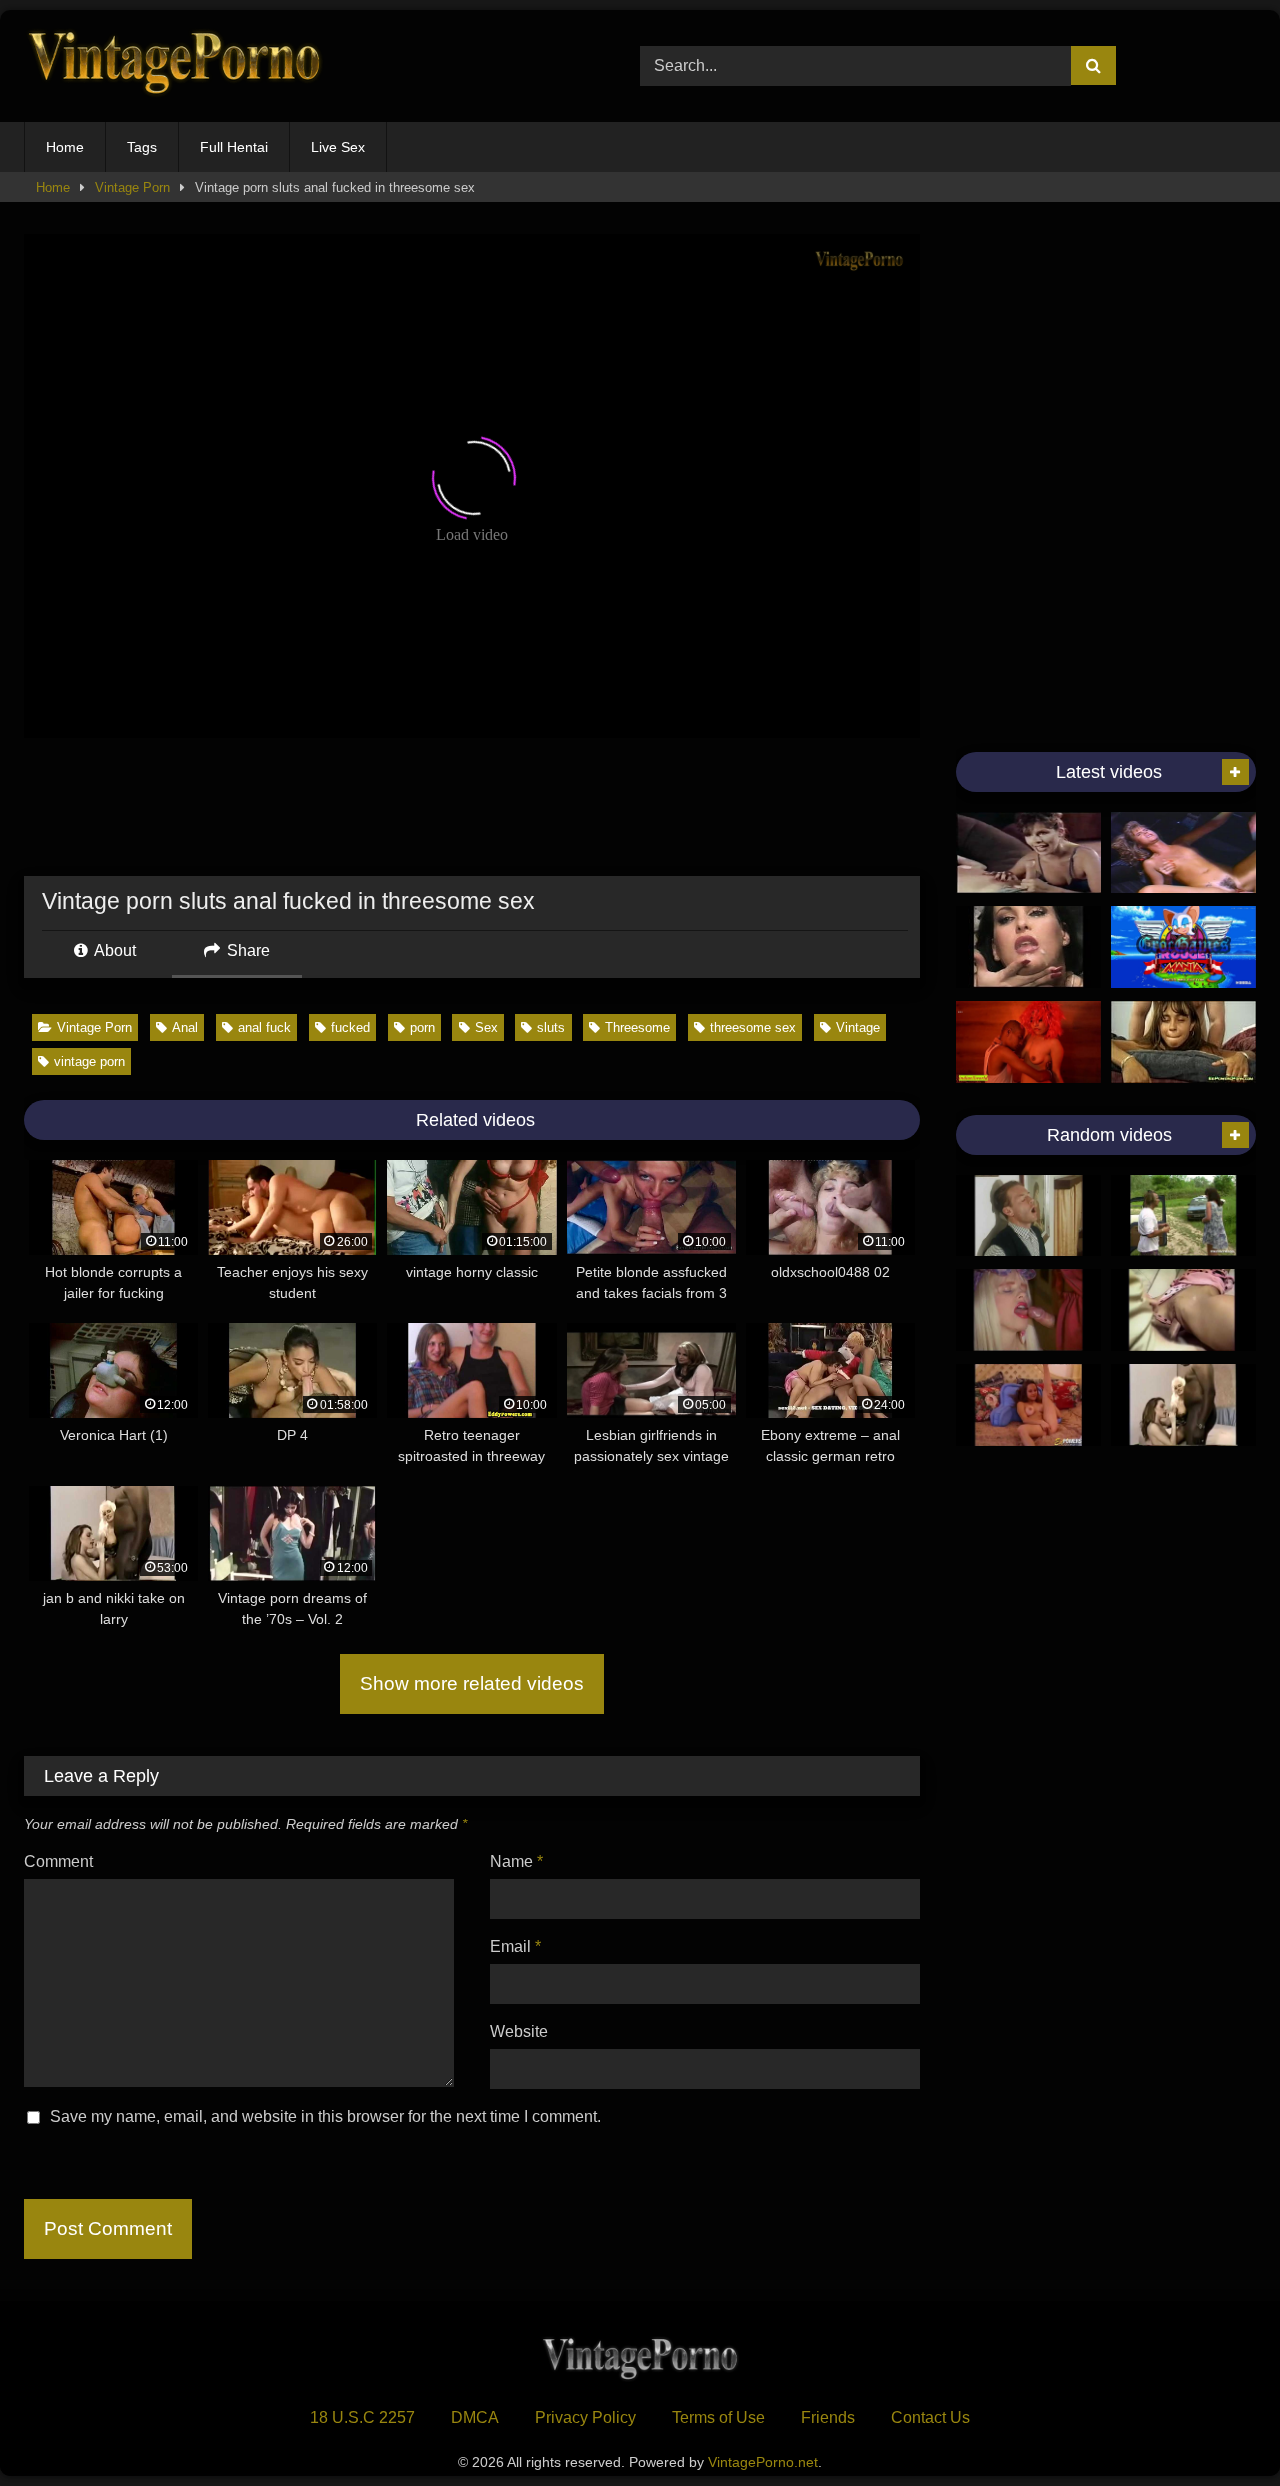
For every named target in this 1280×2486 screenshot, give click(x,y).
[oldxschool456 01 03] (1028, 1216)
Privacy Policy (585, 2417)
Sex (486, 1027)
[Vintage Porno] (174, 66)
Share (246, 950)
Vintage (858, 1027)
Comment (58, 1861)
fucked (350, 1027)
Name (516, 1861)
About (113, 950)
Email (515, 1946)
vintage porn (89, 1061)
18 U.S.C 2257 (362, 2417)
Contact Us (930, 2417)
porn (422, 1027)
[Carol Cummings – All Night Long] (1183, 1310)
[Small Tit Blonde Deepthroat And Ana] (1183, 853)
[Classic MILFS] (1028, 853)
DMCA (475, 2417)
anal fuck (264, 1027)
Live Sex (338, 147)
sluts (551, 1027)
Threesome (637, 1027)
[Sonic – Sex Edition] (1183, 947)
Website (519, 2031)
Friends (828, 2417)
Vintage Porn (132, 187)
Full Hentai (234, 147)
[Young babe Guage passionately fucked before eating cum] (1028, 1405)
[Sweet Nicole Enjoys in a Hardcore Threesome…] (1183, 1216)
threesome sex (753, 1027)
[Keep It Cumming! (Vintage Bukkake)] (1028, 947)
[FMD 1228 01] (1028, 1310)
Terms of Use (718, 2417)
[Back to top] (1218, 2426)
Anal (185, 1027)
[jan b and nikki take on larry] (1183, 1405)
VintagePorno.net (763, 2462)
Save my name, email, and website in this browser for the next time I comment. (325, 2116)
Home (65, 147)
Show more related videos (472, 1683)
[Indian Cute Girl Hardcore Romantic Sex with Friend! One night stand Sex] (1028, 1042)
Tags (142, 147)
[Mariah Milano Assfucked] (1183, 1042)
